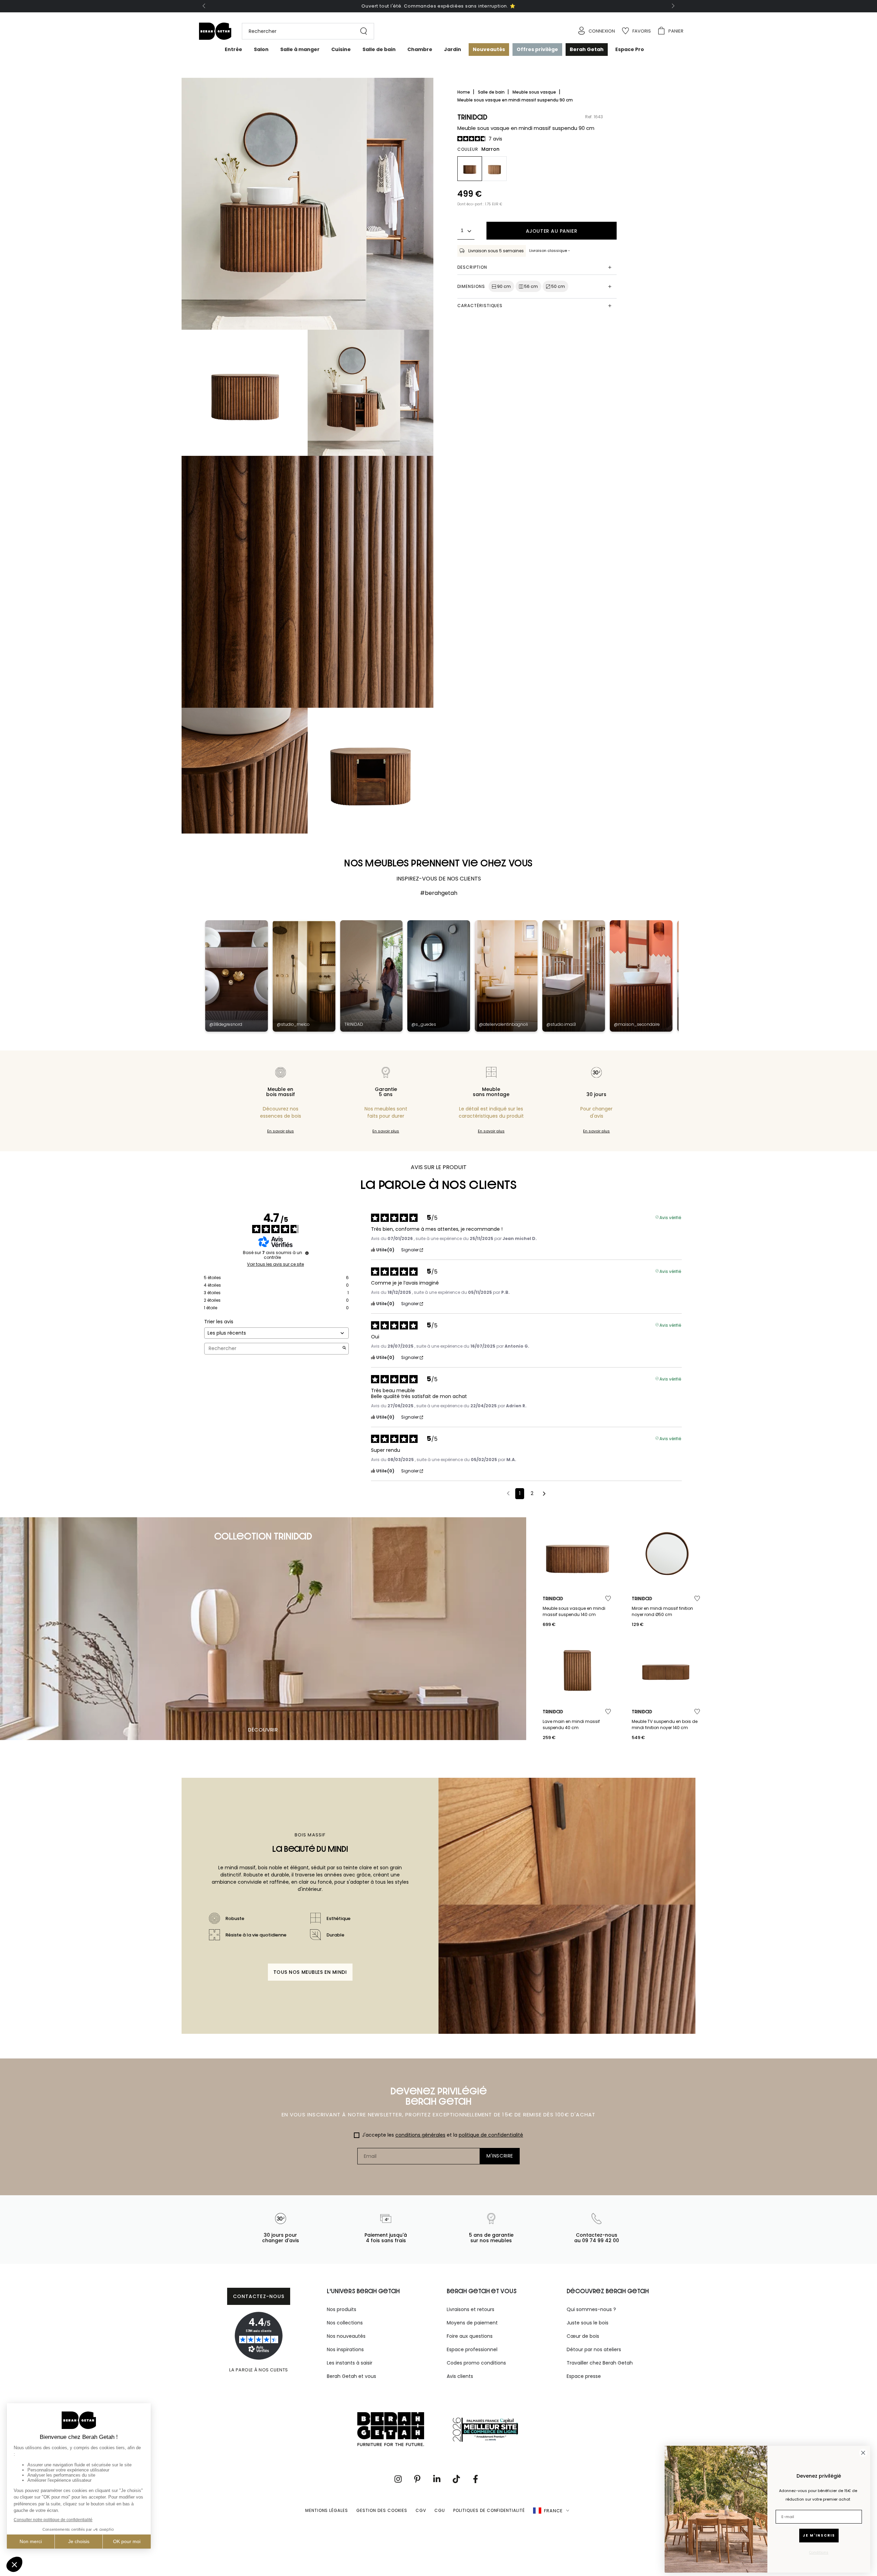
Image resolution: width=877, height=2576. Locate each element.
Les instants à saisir (350, 2363)
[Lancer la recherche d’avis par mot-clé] (344, 1348)
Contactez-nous (259, 2296)
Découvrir (263, 1730)
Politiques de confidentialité (489, 2510)
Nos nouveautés (346, 2336)
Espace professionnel (472, 2349)
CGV (421, 2510)
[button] (305, 31)
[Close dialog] (863, 2453)
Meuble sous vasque (535, 92)
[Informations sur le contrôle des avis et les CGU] (307, 1253)
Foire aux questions (470, 2336)
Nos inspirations (345, 2349)
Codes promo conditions (476, 2363)
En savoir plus (281, 1131)
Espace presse (584, 2376)
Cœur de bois (583, 2336)
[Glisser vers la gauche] (205, 6)
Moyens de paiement (472, 2323)
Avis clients (460, 2376)
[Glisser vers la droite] (672, 6)
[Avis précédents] (508, 1493)
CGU (440, 2510)
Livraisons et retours (471, 2309)
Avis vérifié (670, 1217)
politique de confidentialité (491, 2135)
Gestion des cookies (382, 2510)
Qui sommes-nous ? (591, 2309)
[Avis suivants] (544, 1494)
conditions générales (420, 2135)
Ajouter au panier (552, 231)
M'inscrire (500, 2156)
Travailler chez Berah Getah (600, 2363)
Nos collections (345, 2323)
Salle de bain (492, 92)
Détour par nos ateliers (594, 2349)
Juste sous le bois (588, 2323)
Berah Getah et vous (351, 2376)
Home (464, 92)
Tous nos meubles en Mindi (310, 1972)
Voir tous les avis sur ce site (275, 1264)
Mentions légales (327, 2510)
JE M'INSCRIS (819, 2535)
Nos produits (342, 2309)
